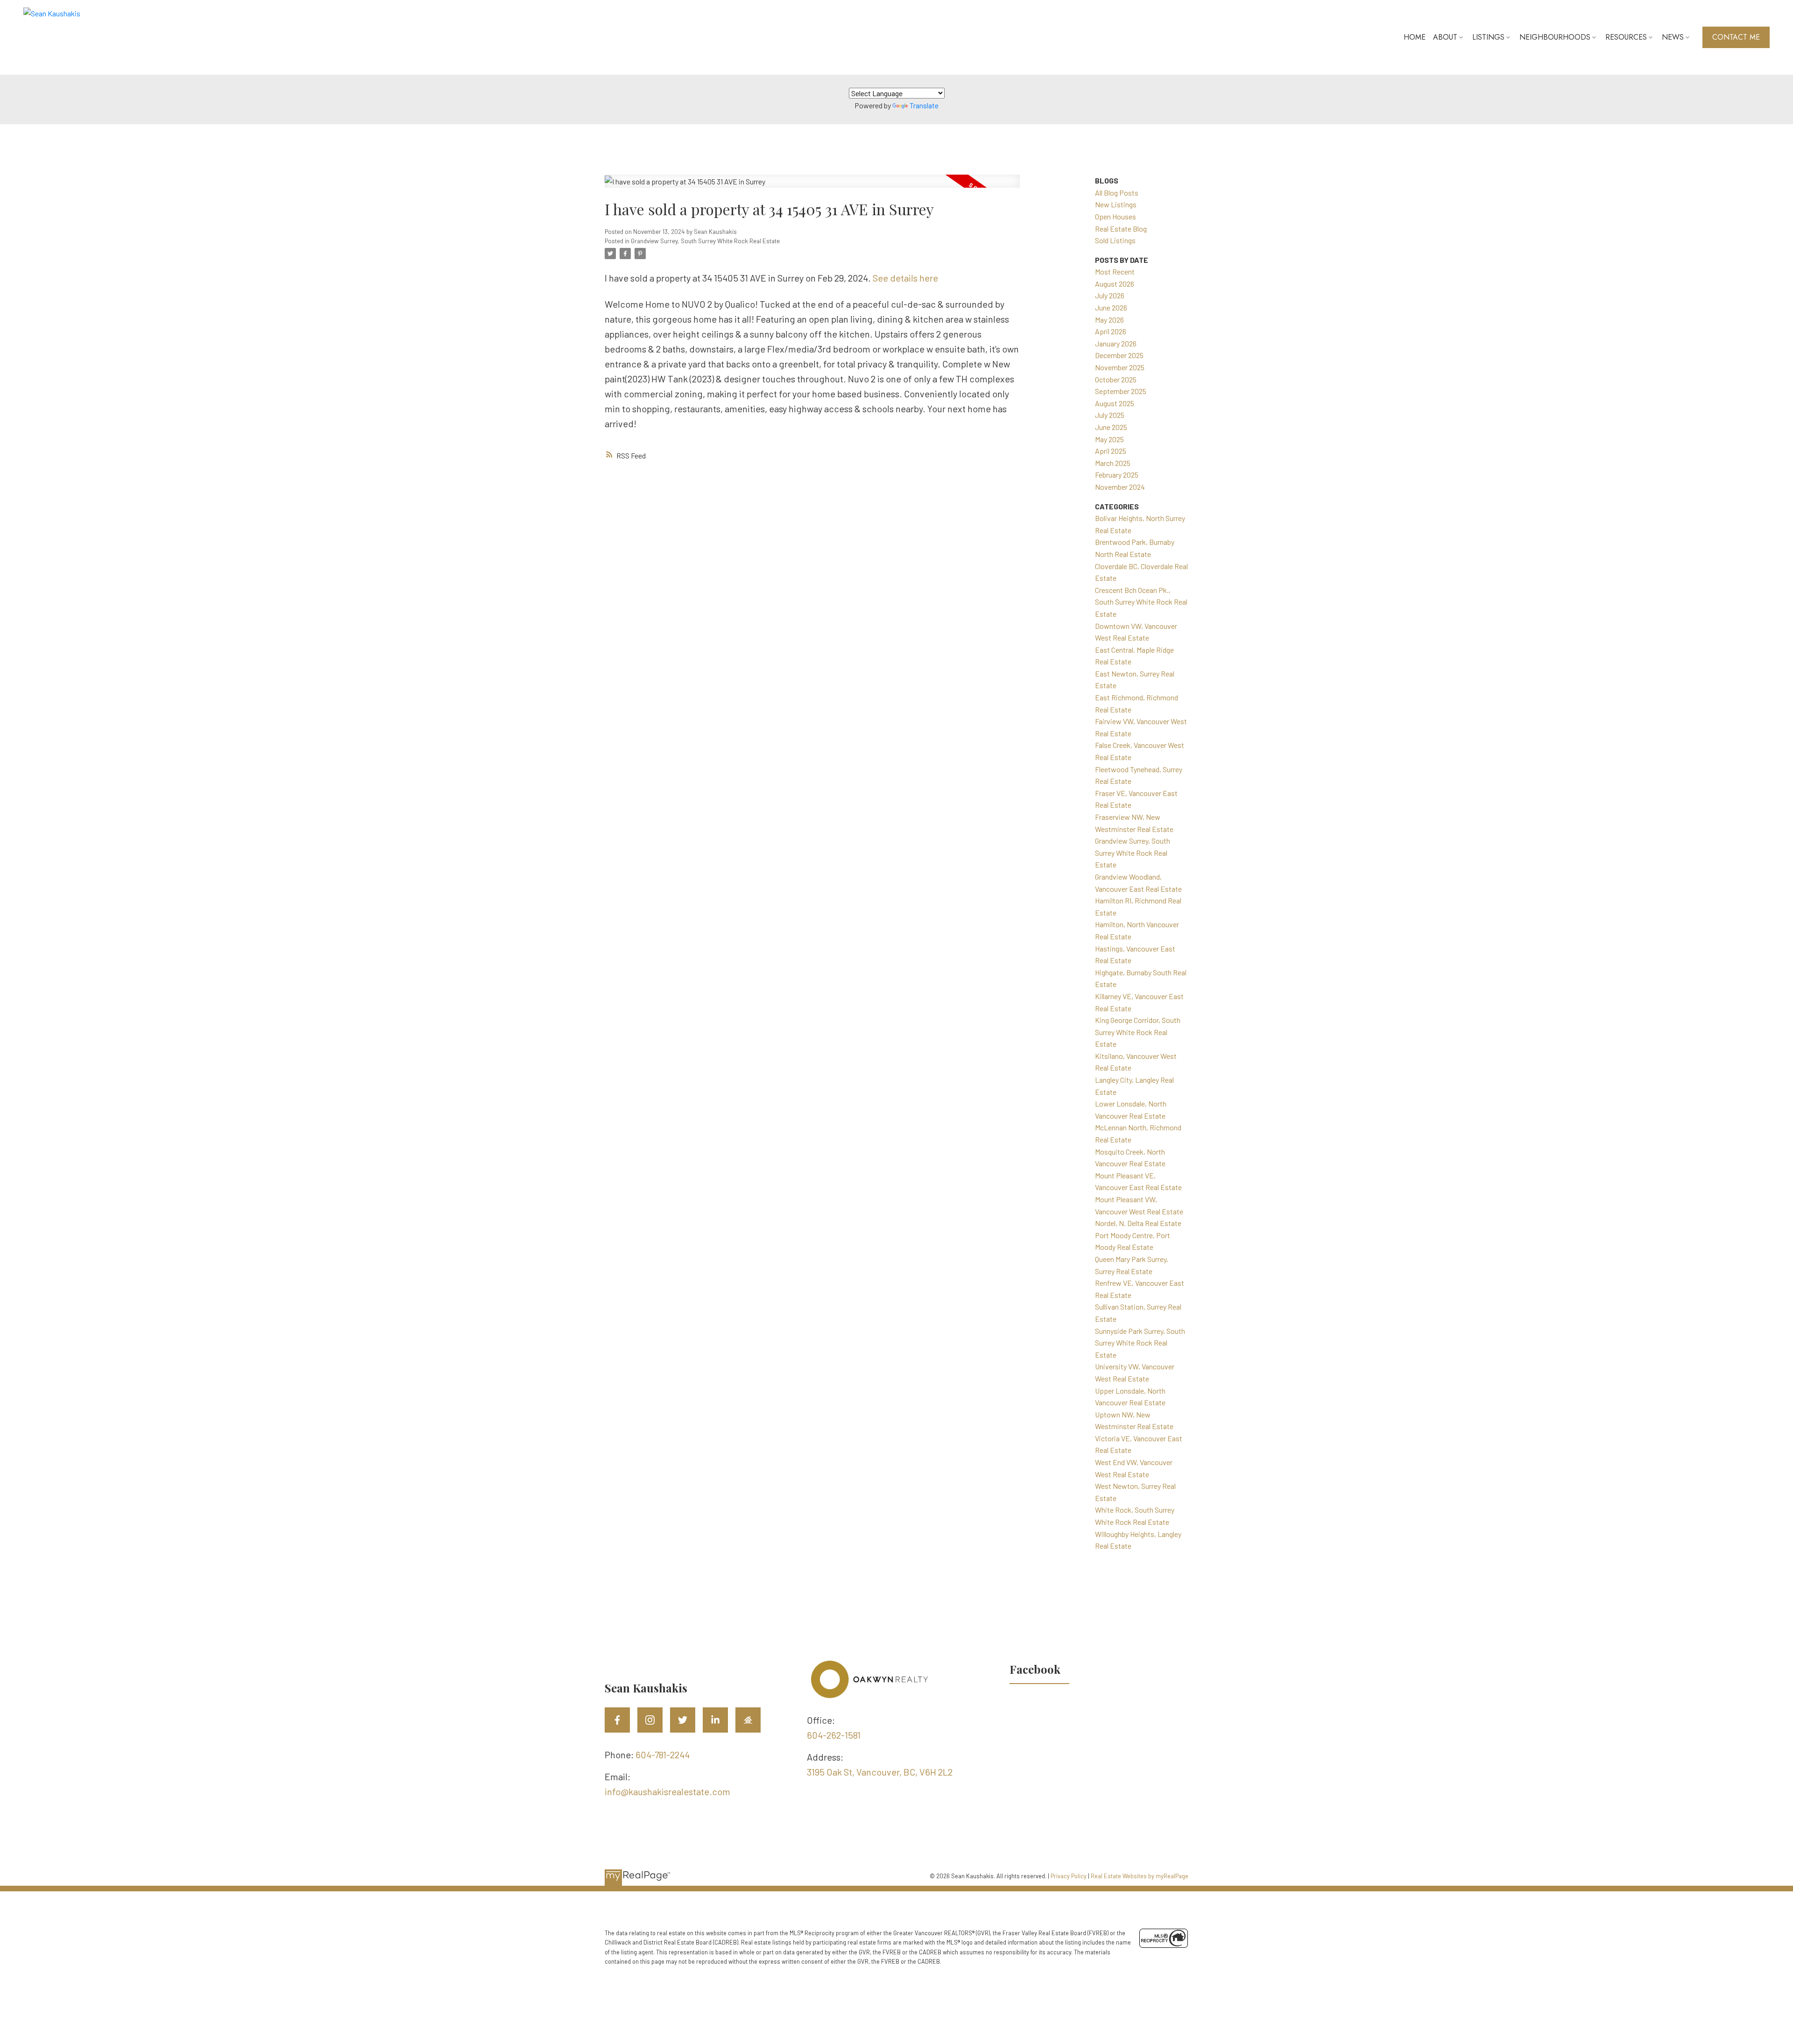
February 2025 (1117, 475)
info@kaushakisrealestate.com (667, 1791)
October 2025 (1116, 379)
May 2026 (1109, 320)
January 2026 (1116, 343)
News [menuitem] (1673, 37)
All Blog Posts (1117, 193)
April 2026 (1111, 331)
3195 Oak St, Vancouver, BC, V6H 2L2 (880, 1772)
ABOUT (1445, 37)
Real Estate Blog (1121, 229)
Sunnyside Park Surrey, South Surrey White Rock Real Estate (1140, 1343)
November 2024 (1120, 487)
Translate (924, 105)
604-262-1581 (834, 1735)
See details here (905, 278)
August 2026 (1115, 284)
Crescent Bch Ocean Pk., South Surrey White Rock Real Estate (1141, 602)
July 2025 (1110, 415)
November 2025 (1120, 367)
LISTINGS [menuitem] (1488, 37)
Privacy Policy (1069, 1876)
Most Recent (1115, 271)
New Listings (1116, 204)
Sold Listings (1115, 240)
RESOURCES (1626, 37)
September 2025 (1121, 391)
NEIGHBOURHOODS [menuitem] (1555, 37)
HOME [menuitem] (1415, 37)
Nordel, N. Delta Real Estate (1138, 1223)
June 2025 (1111, 427)
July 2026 (1110, 295)
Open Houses (1115, 216)
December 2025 (1119, 355)
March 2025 (1113, 463)
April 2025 (1111, 451)
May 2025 (1109, 439)
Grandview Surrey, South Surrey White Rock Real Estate (705, 241)
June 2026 (1111, 307)
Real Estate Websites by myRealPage (1140, 1876)
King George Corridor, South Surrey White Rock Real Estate (1138, 1032)
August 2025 (1115, 403)
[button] (1736, 37)
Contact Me (1736, 37)
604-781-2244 (663, 1755)
